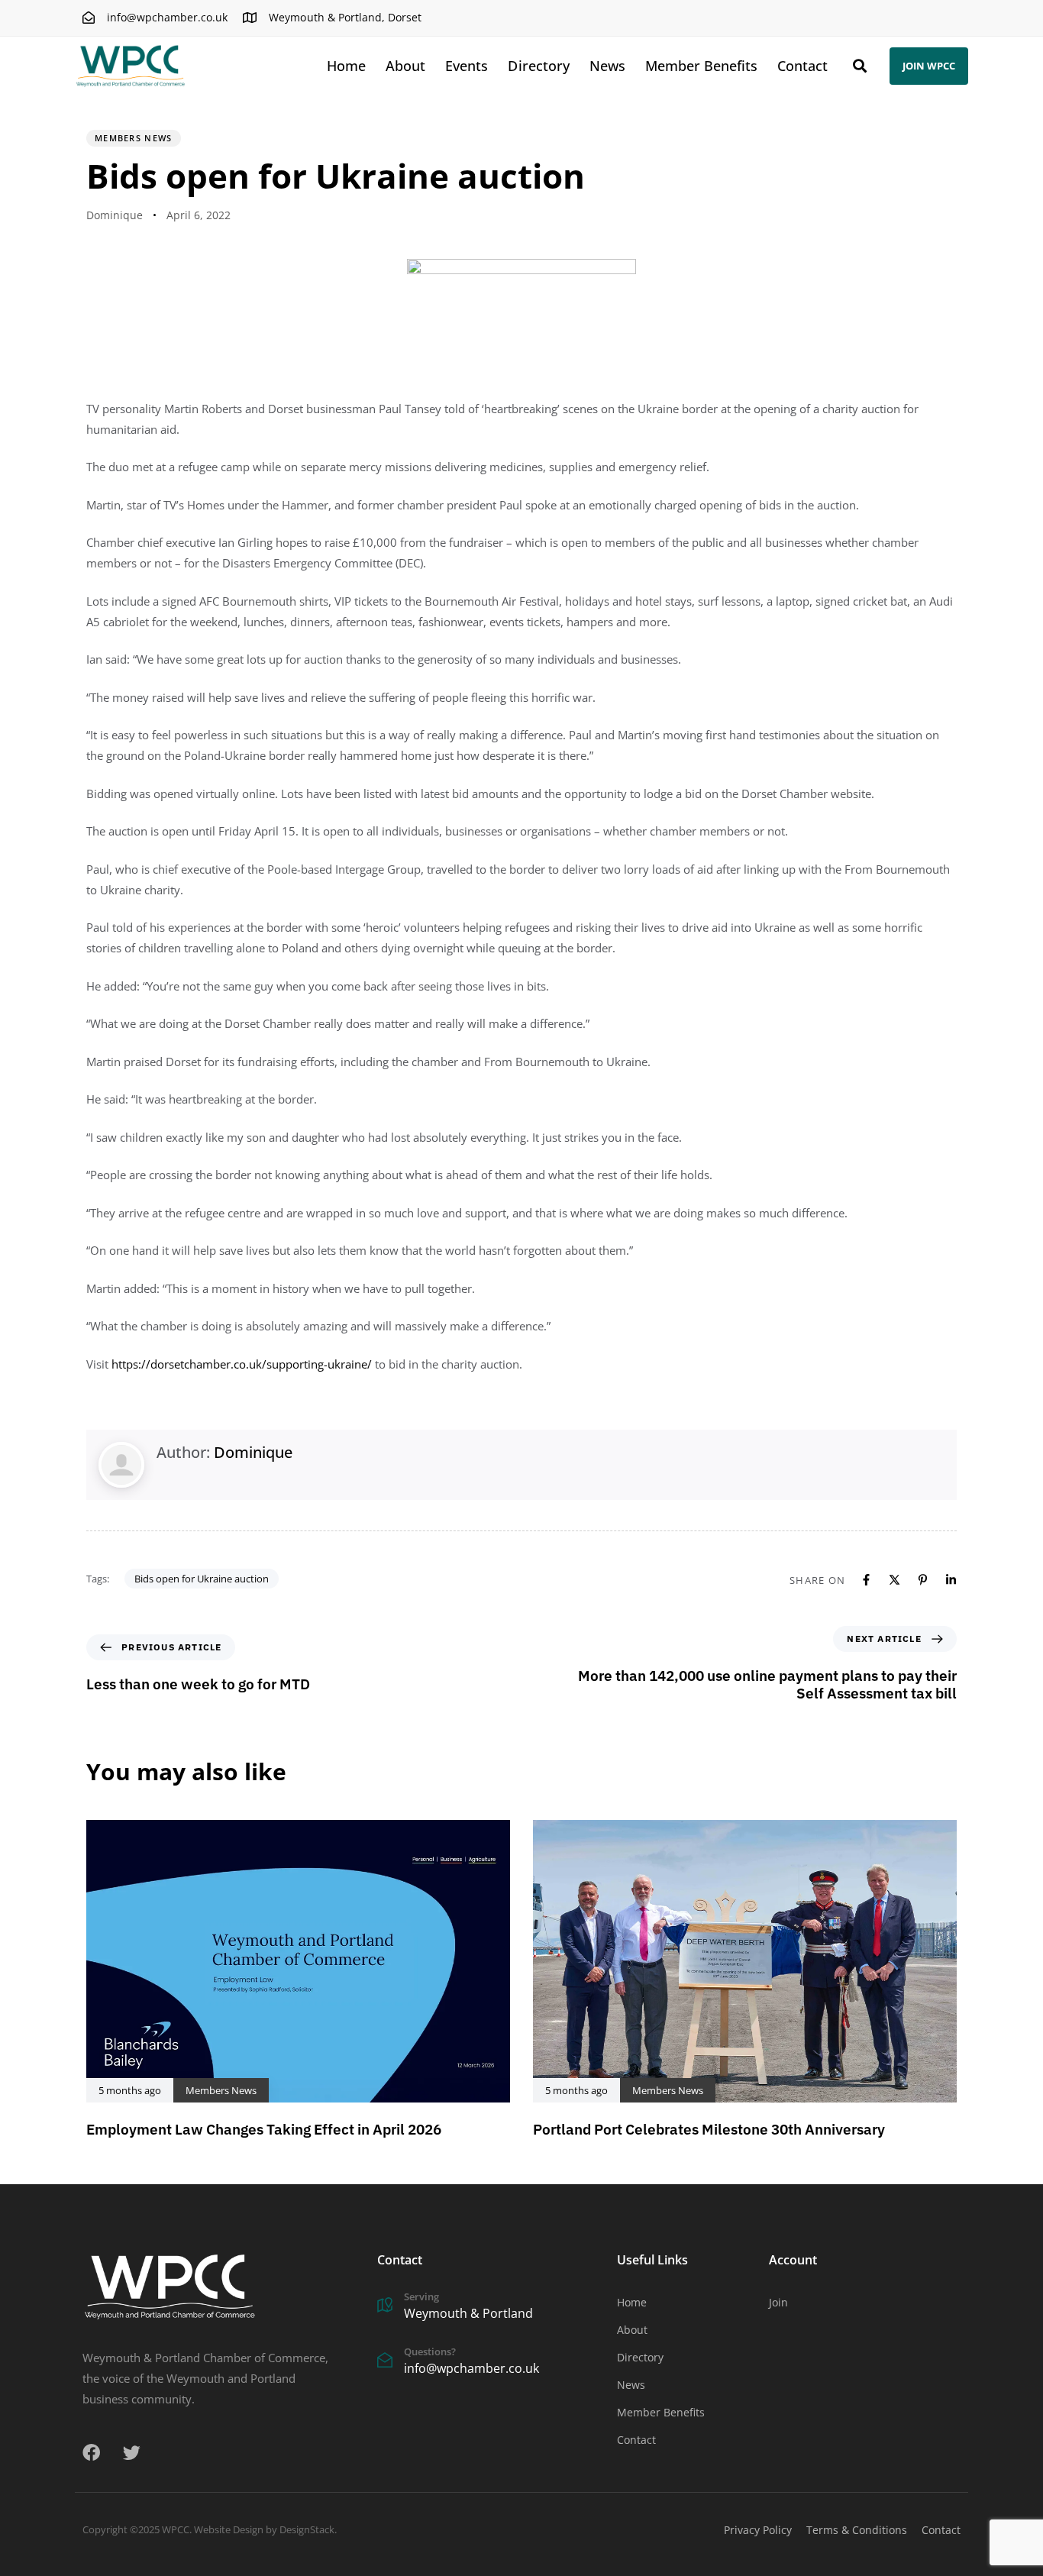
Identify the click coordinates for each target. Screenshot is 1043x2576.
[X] (894, 1580)
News (607, 66)
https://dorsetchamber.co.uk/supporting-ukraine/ (242, 1364)
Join (778, 2302)
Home (346, 66)
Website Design (229, 2529)
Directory (538, 66)
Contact (802, 66)
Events (467, 66)
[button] (860, 66)
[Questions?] (489, 2363)
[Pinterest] (923, 1580)
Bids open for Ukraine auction (202, 1579)
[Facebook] (866, 1580)
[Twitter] (132, 2453)
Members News (134, 138)
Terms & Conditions (857, 2530)
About (405, 66)
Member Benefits (701, 66)
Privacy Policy (758, 2530)
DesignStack (307, 2529)
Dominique (115, 215)
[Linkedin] (951, 1580)
